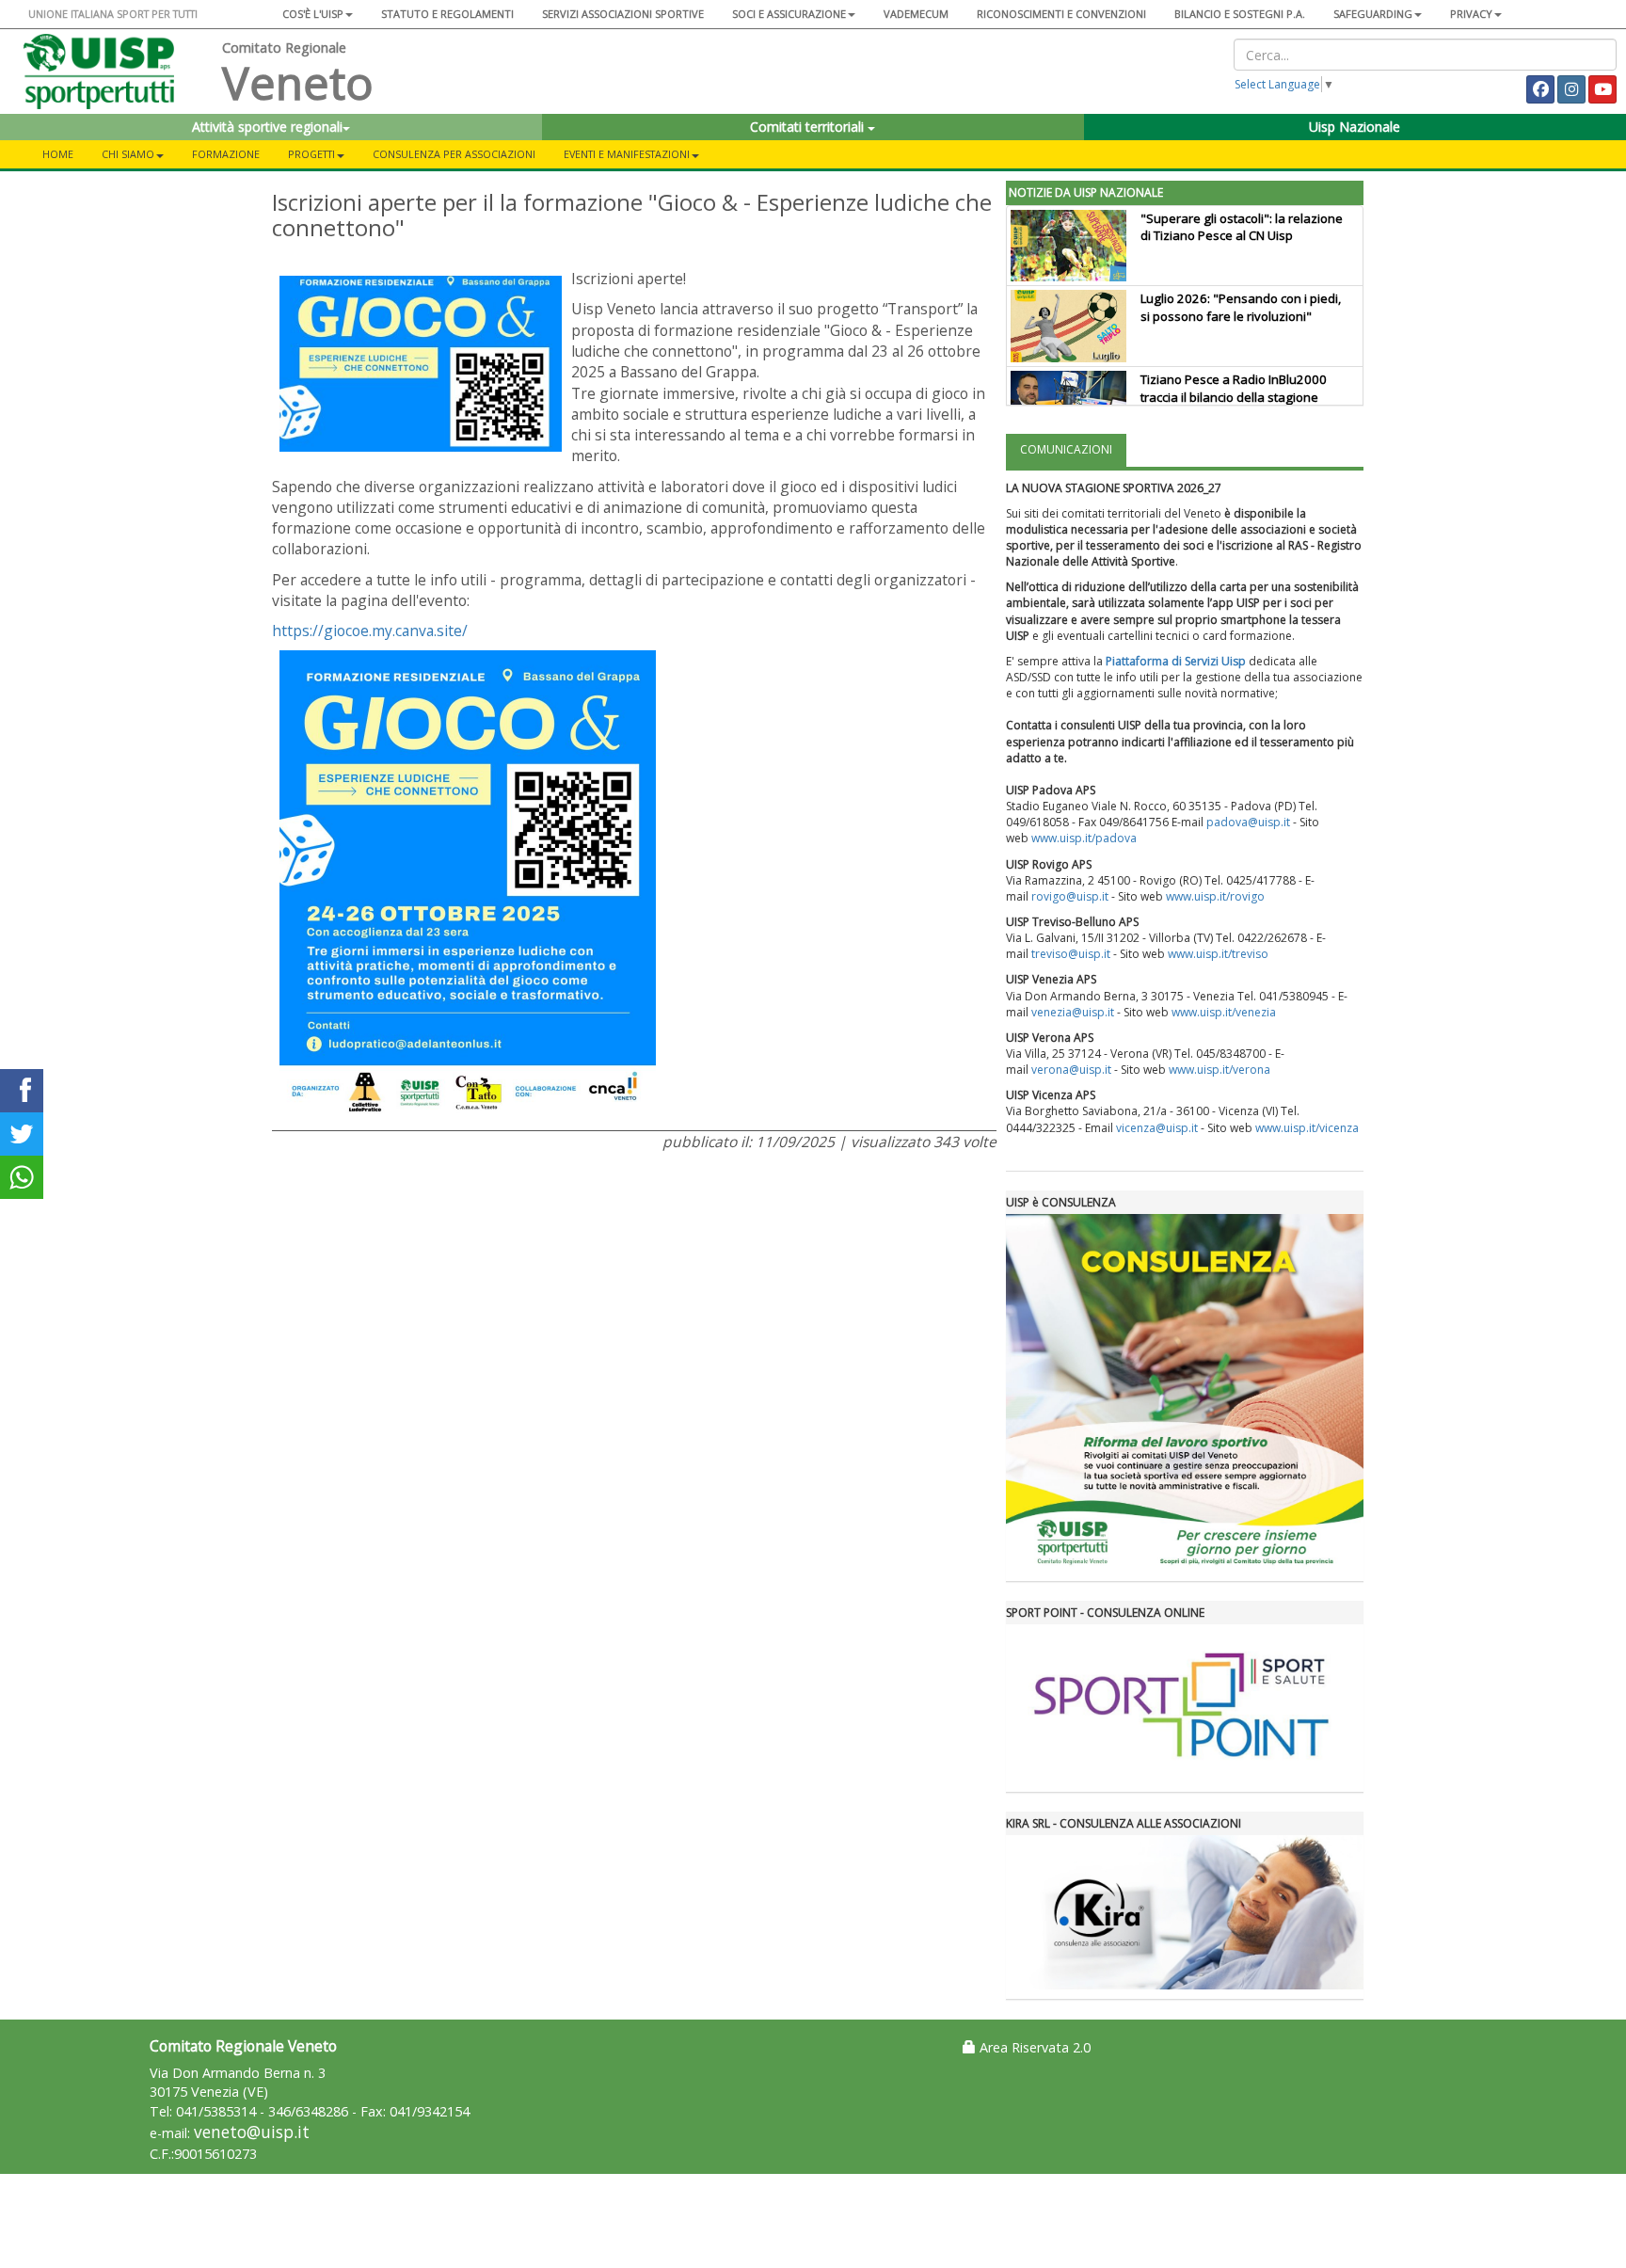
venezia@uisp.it (1073, 1012)
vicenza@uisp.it (1157, 1128)
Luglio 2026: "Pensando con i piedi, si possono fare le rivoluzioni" (1241, 307)
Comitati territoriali (809, 127)
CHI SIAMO (128, 154)
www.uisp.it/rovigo (1215, 896)
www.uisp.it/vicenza (1307, 1128)
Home (58, 154)
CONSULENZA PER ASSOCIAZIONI (454, 154)
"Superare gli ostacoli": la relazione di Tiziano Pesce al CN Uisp (1242, 227)
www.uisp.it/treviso (1218, 954)
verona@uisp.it (1071, 1070)
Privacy (1471, 14)
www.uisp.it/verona (1219, 1070)
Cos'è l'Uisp (313, 14)
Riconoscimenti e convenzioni (1061, 14)
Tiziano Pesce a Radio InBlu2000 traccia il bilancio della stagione (1234, 388)
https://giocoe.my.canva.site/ (370, 631)
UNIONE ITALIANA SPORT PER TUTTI (113, 14)
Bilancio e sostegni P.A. (1240, 14)
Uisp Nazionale (1355, 127)
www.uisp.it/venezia (1224, 1012)
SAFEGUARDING (1373, 14)
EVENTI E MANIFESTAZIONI (627, 154)
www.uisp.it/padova (1084, 838)
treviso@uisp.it (1071, 954)
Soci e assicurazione (789, 14)
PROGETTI (311, 154)
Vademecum (916, 14)
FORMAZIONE (226, 154)
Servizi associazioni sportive (623, 14)
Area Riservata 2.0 (1033, 2047)
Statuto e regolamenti (447, 14)
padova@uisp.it (1248, 822)
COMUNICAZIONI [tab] (1066, 449)
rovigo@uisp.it (1070, 896)
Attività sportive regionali (267, 127)
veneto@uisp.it (252, 2132)
